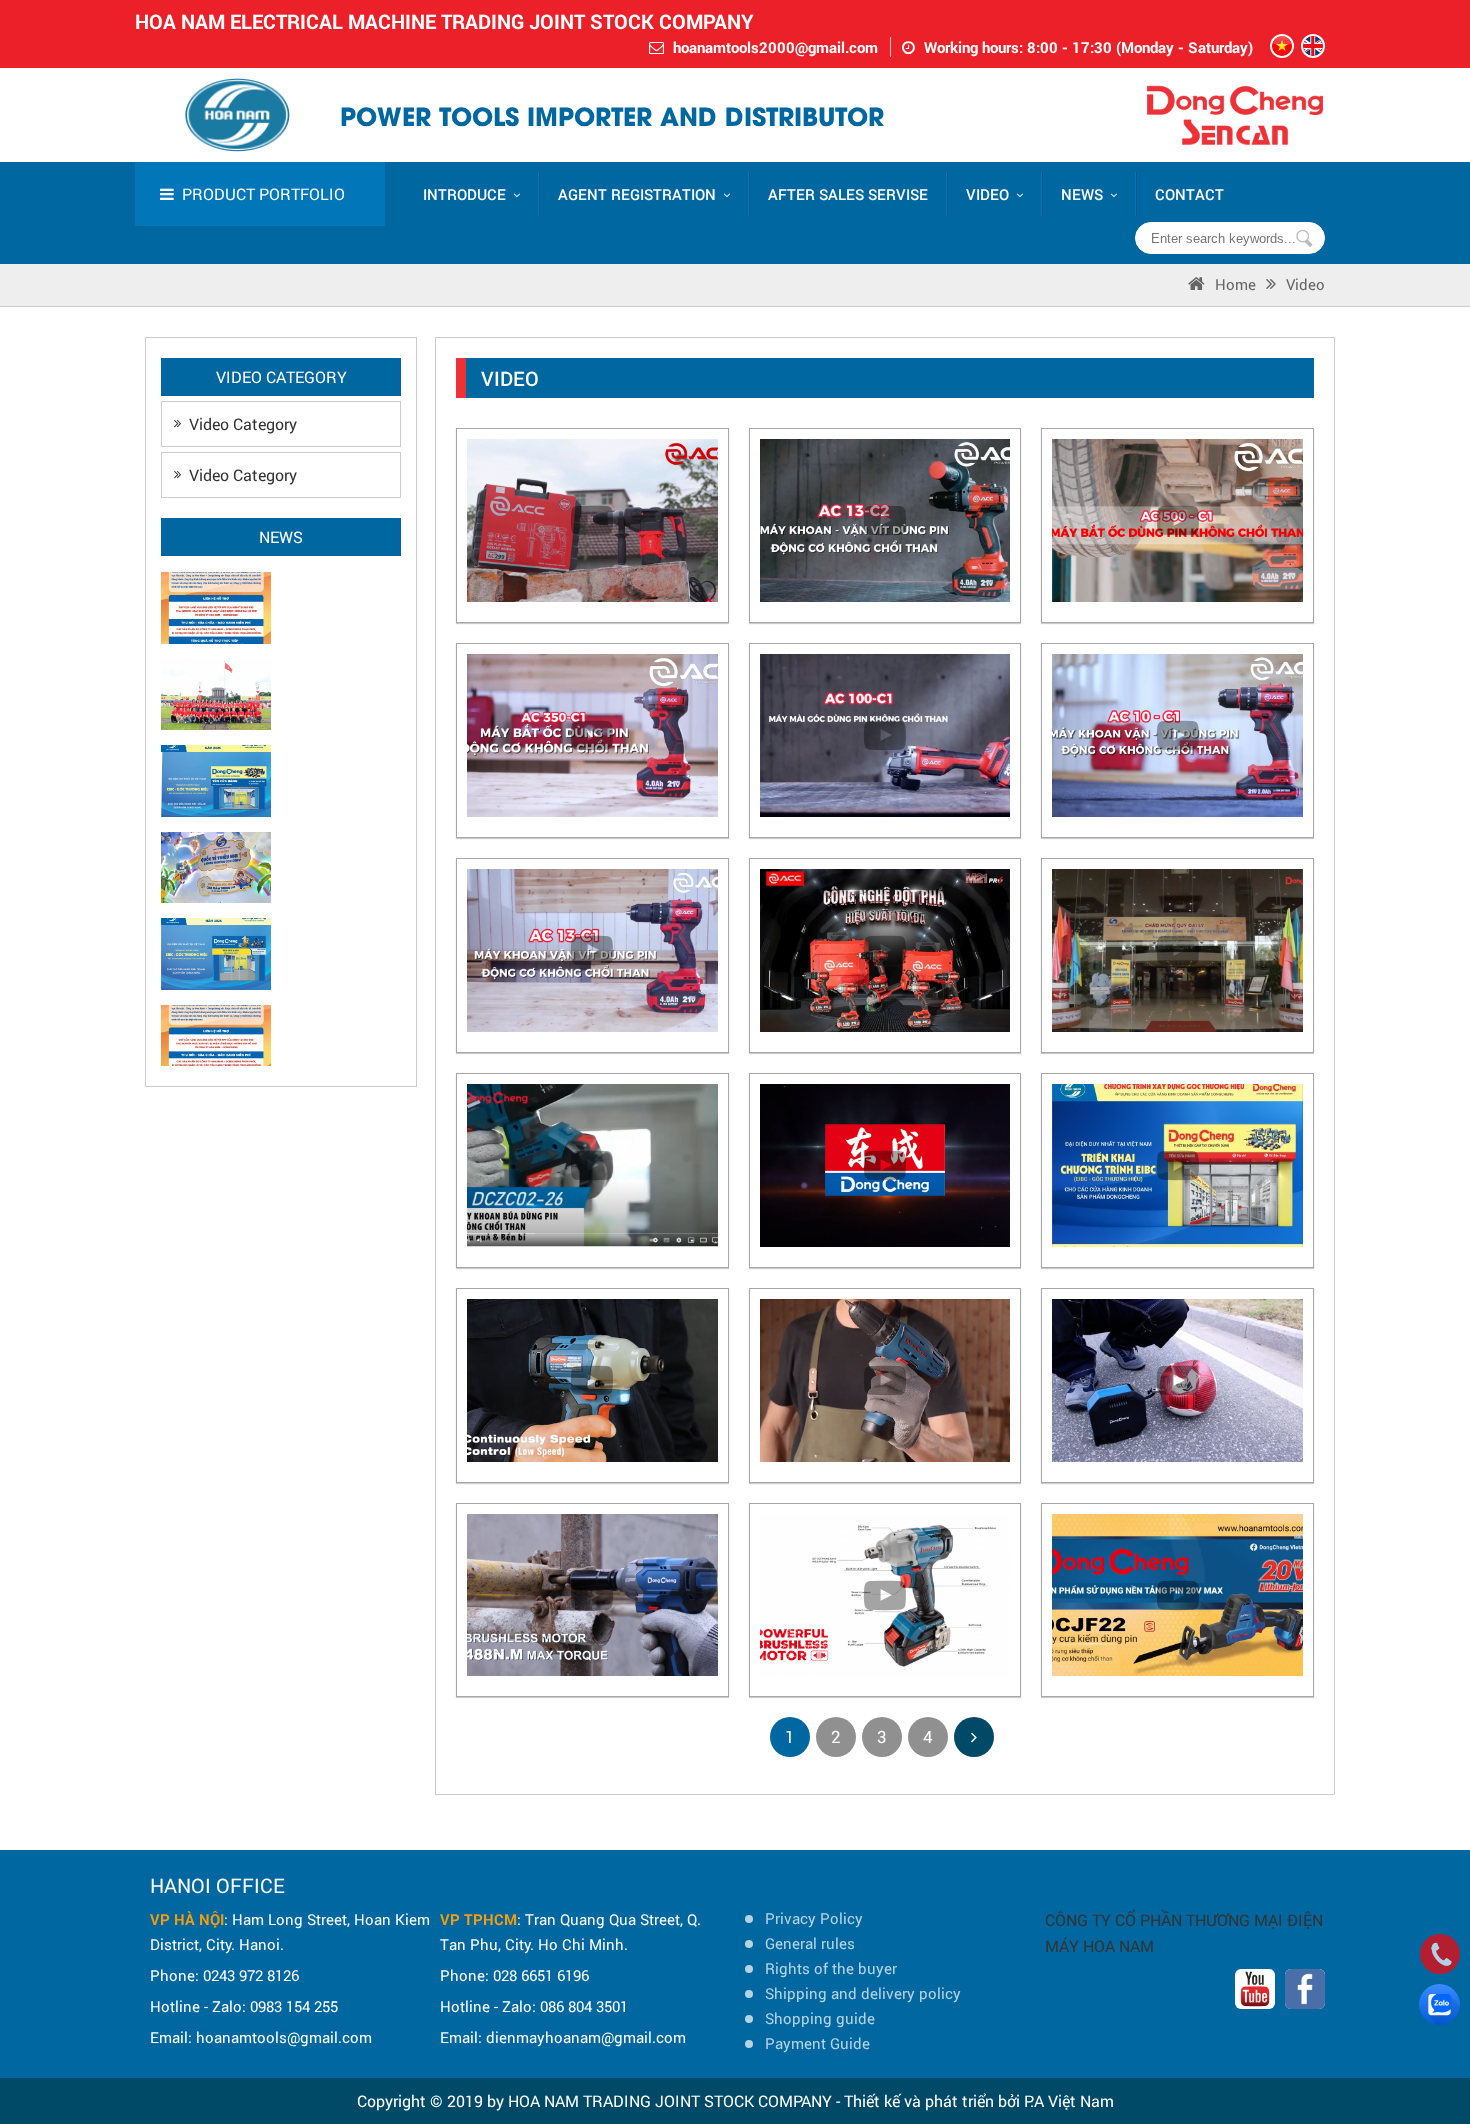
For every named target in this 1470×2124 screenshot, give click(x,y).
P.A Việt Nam (1069, 2100)
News (1082, 194)
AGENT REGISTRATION (637, 194)
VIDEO (987, 194)
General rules (810, 1943)
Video (1305, 284)
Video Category (243, 423)
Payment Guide (817, 2043)
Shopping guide (820, 2018)
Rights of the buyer (831, 1968)
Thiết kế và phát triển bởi (932, 2100)
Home (1235, 284)
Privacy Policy (814, 1918)
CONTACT (1189, 194)
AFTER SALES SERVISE (848, 194)
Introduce (464, 194)
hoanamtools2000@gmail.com (775, 47)
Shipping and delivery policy (863, 1993)
